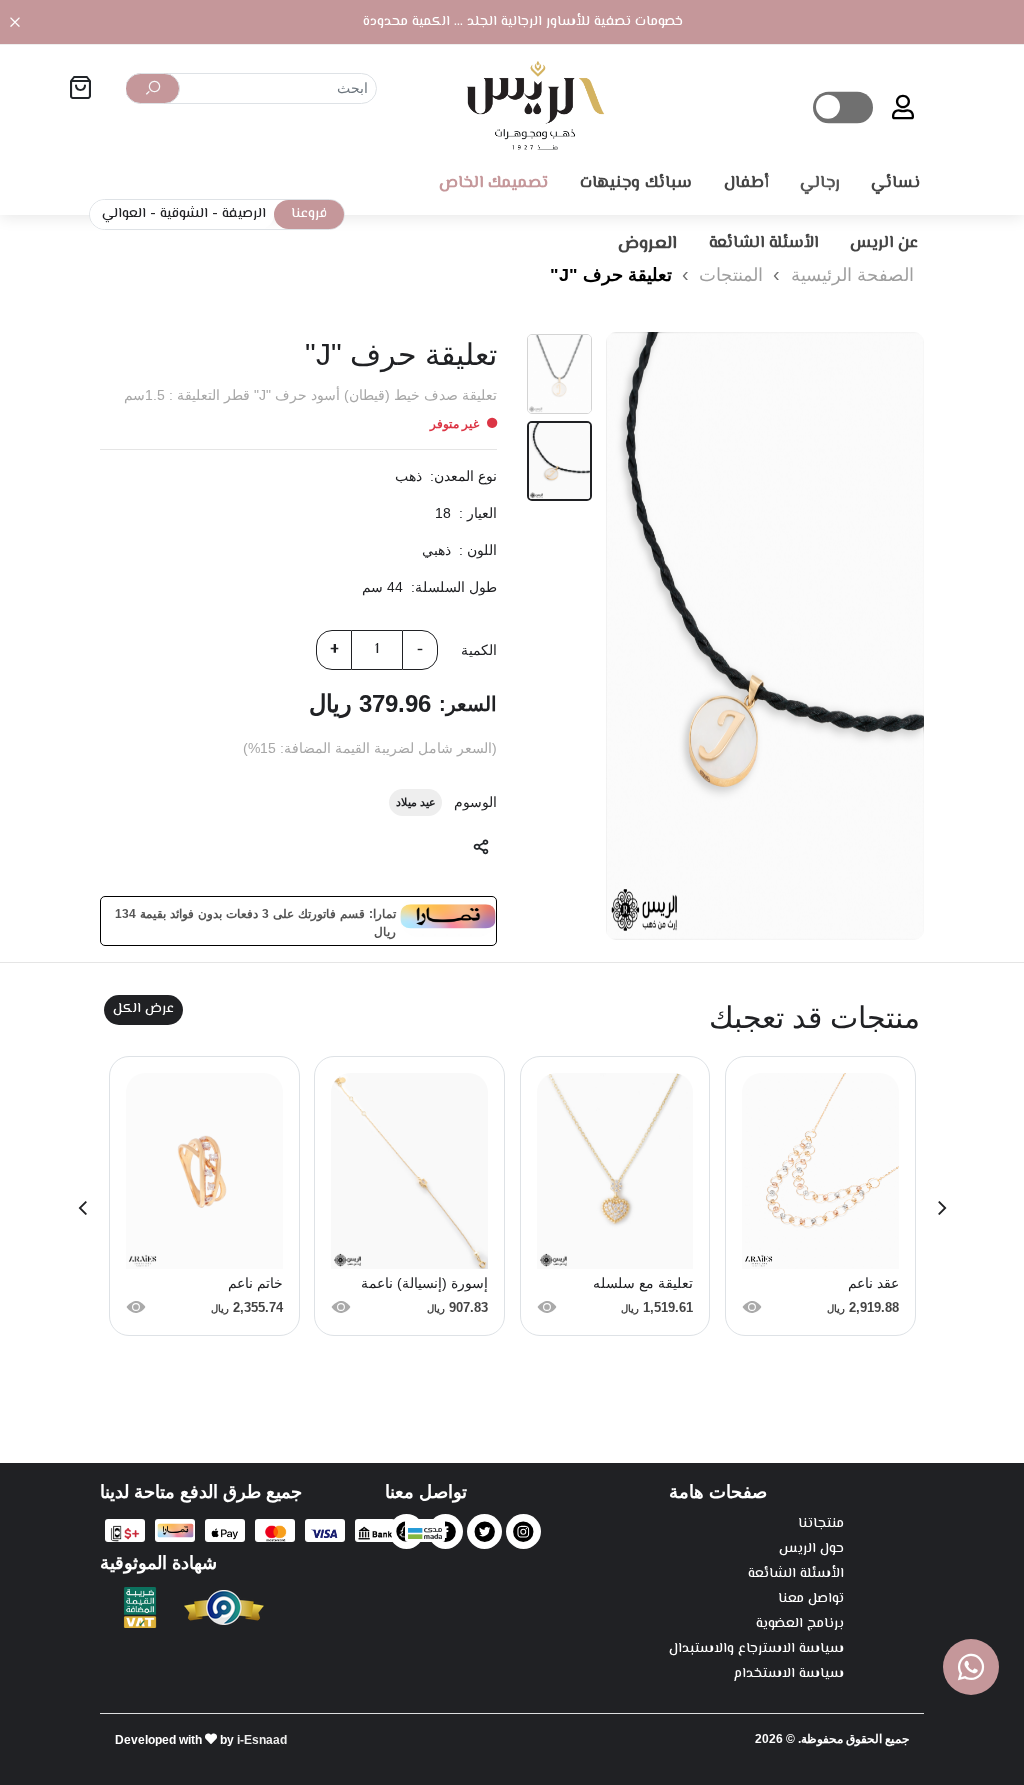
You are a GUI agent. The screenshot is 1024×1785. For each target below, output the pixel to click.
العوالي (124, 214)
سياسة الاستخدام (789, 1674)
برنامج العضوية (800, 1624)
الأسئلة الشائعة (796, 1574)
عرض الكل (143, 1009)
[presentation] (942, 1206)
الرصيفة (244, 214)
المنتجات (728, 275)
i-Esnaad (262, 1740)
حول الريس (811, 1549)
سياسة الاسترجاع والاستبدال (756, 1649)
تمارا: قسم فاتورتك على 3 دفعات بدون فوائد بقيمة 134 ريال (255, 921)
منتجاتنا (821, 1524)
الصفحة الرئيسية (852, 275)
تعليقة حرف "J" (611, 275)
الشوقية (184, 214)
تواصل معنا (811, 1599)
